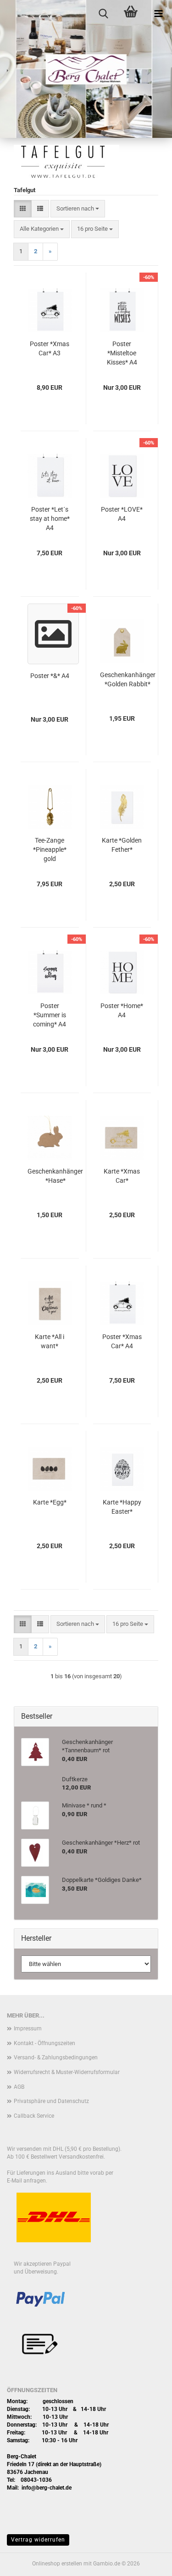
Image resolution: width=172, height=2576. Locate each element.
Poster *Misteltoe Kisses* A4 (122, 353)
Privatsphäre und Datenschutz (51, 2101)
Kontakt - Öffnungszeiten (44, 2043)
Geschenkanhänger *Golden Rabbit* (128, 679)
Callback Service (34, 2116)
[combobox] (78, 209)
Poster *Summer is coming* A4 (50, 1015)
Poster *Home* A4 (122, 1010)
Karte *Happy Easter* (122, 1507)
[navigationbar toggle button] (158, 14)
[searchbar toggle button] (103, 14)
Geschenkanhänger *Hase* (55, 1176)
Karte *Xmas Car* (122, 1176)
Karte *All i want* (50, 1341)
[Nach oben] (147, 2562)
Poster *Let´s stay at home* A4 (50, 519)
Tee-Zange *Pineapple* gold (50, 849)
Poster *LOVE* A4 (122, 514)
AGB (19, 2087)
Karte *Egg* (50, 1502)
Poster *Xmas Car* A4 (122, 1341)
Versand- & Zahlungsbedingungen (56, 2057)
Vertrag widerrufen (38, 2540)
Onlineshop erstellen (57, 2564)
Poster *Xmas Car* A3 (50, 348)
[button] (23, 209)
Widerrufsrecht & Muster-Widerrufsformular (67, 2072)
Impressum (28, 2029)
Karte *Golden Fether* (122, 845)
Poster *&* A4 (50, 676)
